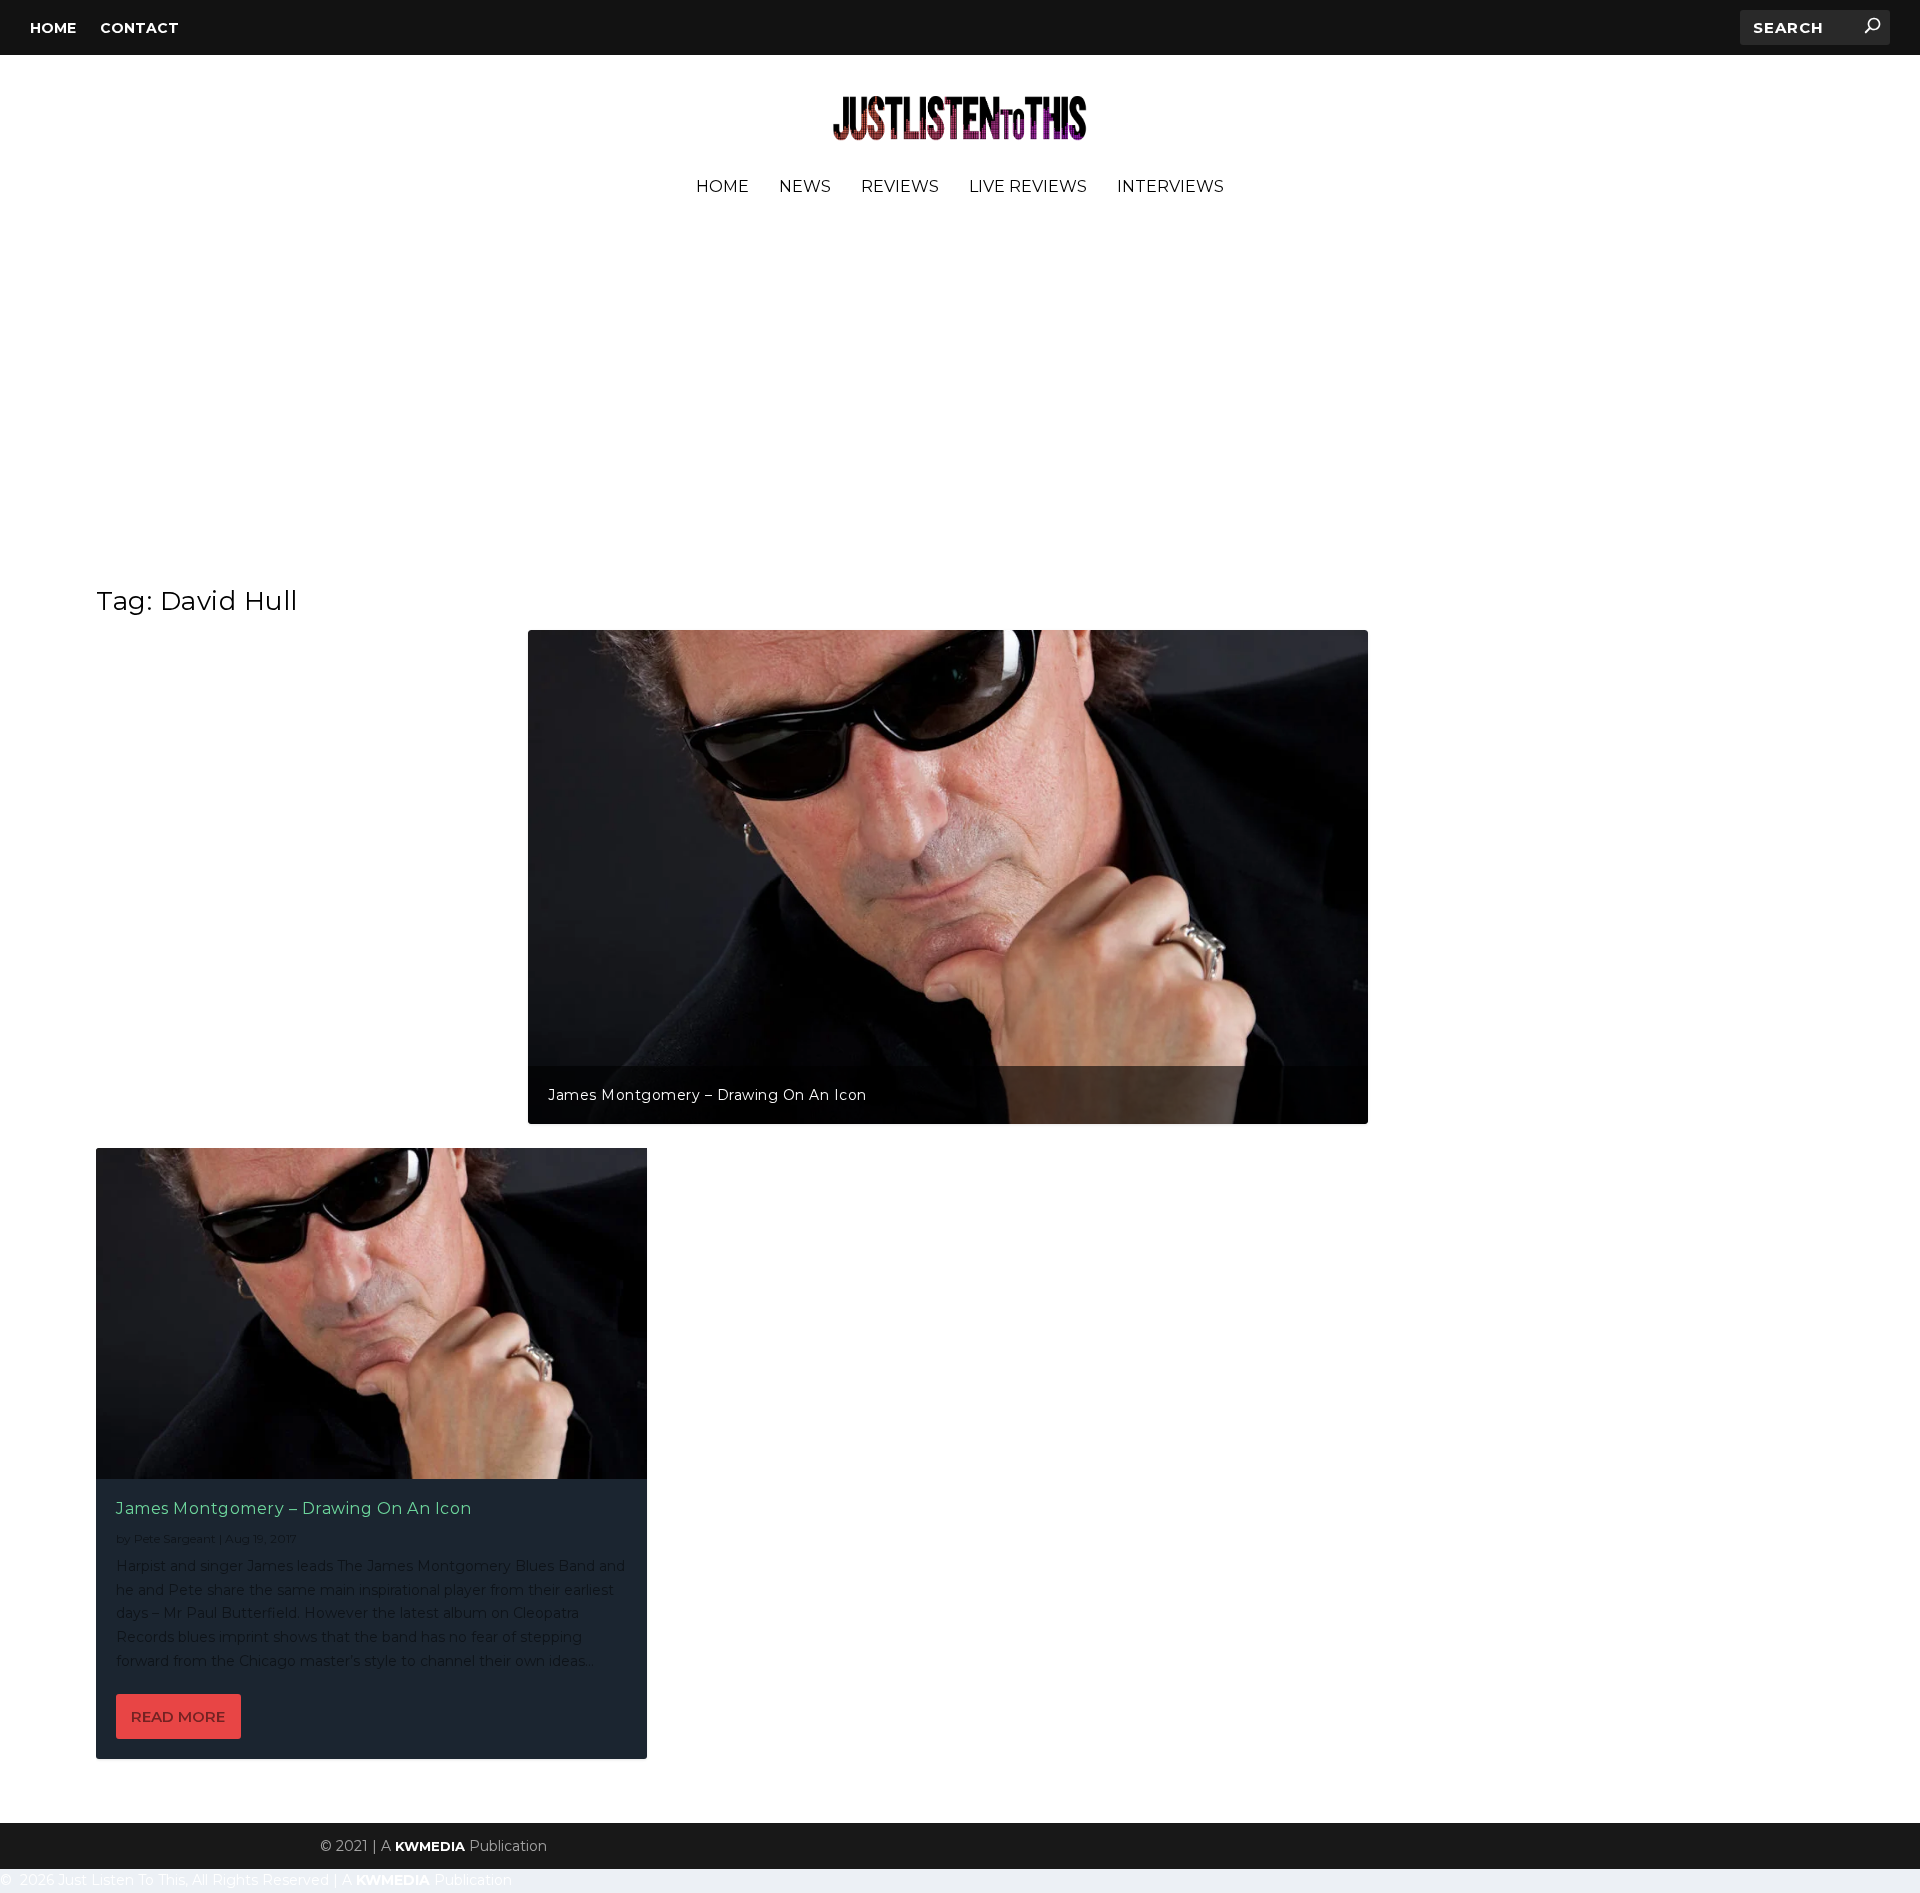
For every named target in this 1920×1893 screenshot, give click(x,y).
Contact (139, 28)
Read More (178, 1716)
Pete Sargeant (175, 1538)
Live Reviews (1028, 187)
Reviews (900, 187)
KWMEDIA (430, 1846)
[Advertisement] (960, 399)
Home (53, 28)
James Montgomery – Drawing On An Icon (707, 1095)
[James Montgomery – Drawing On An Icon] (371, 1313)
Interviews (1170, 187)
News (805, 187)
